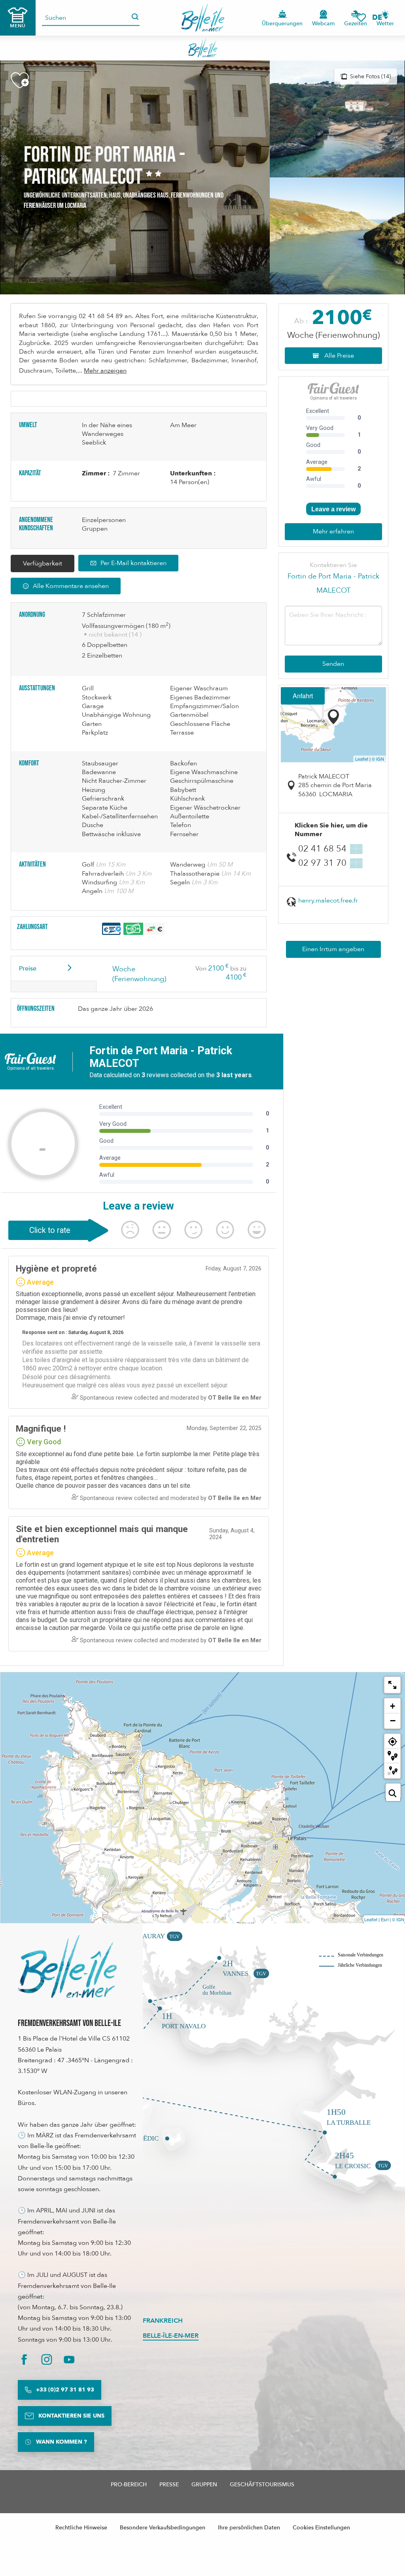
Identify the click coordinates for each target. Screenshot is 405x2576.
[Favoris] (361, 18)
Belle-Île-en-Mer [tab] (171, 2336)
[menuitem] (203, 18)
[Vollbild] (392, 1685)
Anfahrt (303, 696)
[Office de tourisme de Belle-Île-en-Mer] (67, 1966)
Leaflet (362, 759)
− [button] (393, 1720)
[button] (380, 18)
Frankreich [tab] (163, 2321)
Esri (385, 1919)
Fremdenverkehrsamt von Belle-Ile (69, 2023)
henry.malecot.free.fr (328, 901)
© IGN (378, 759)
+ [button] (393, 1706)
